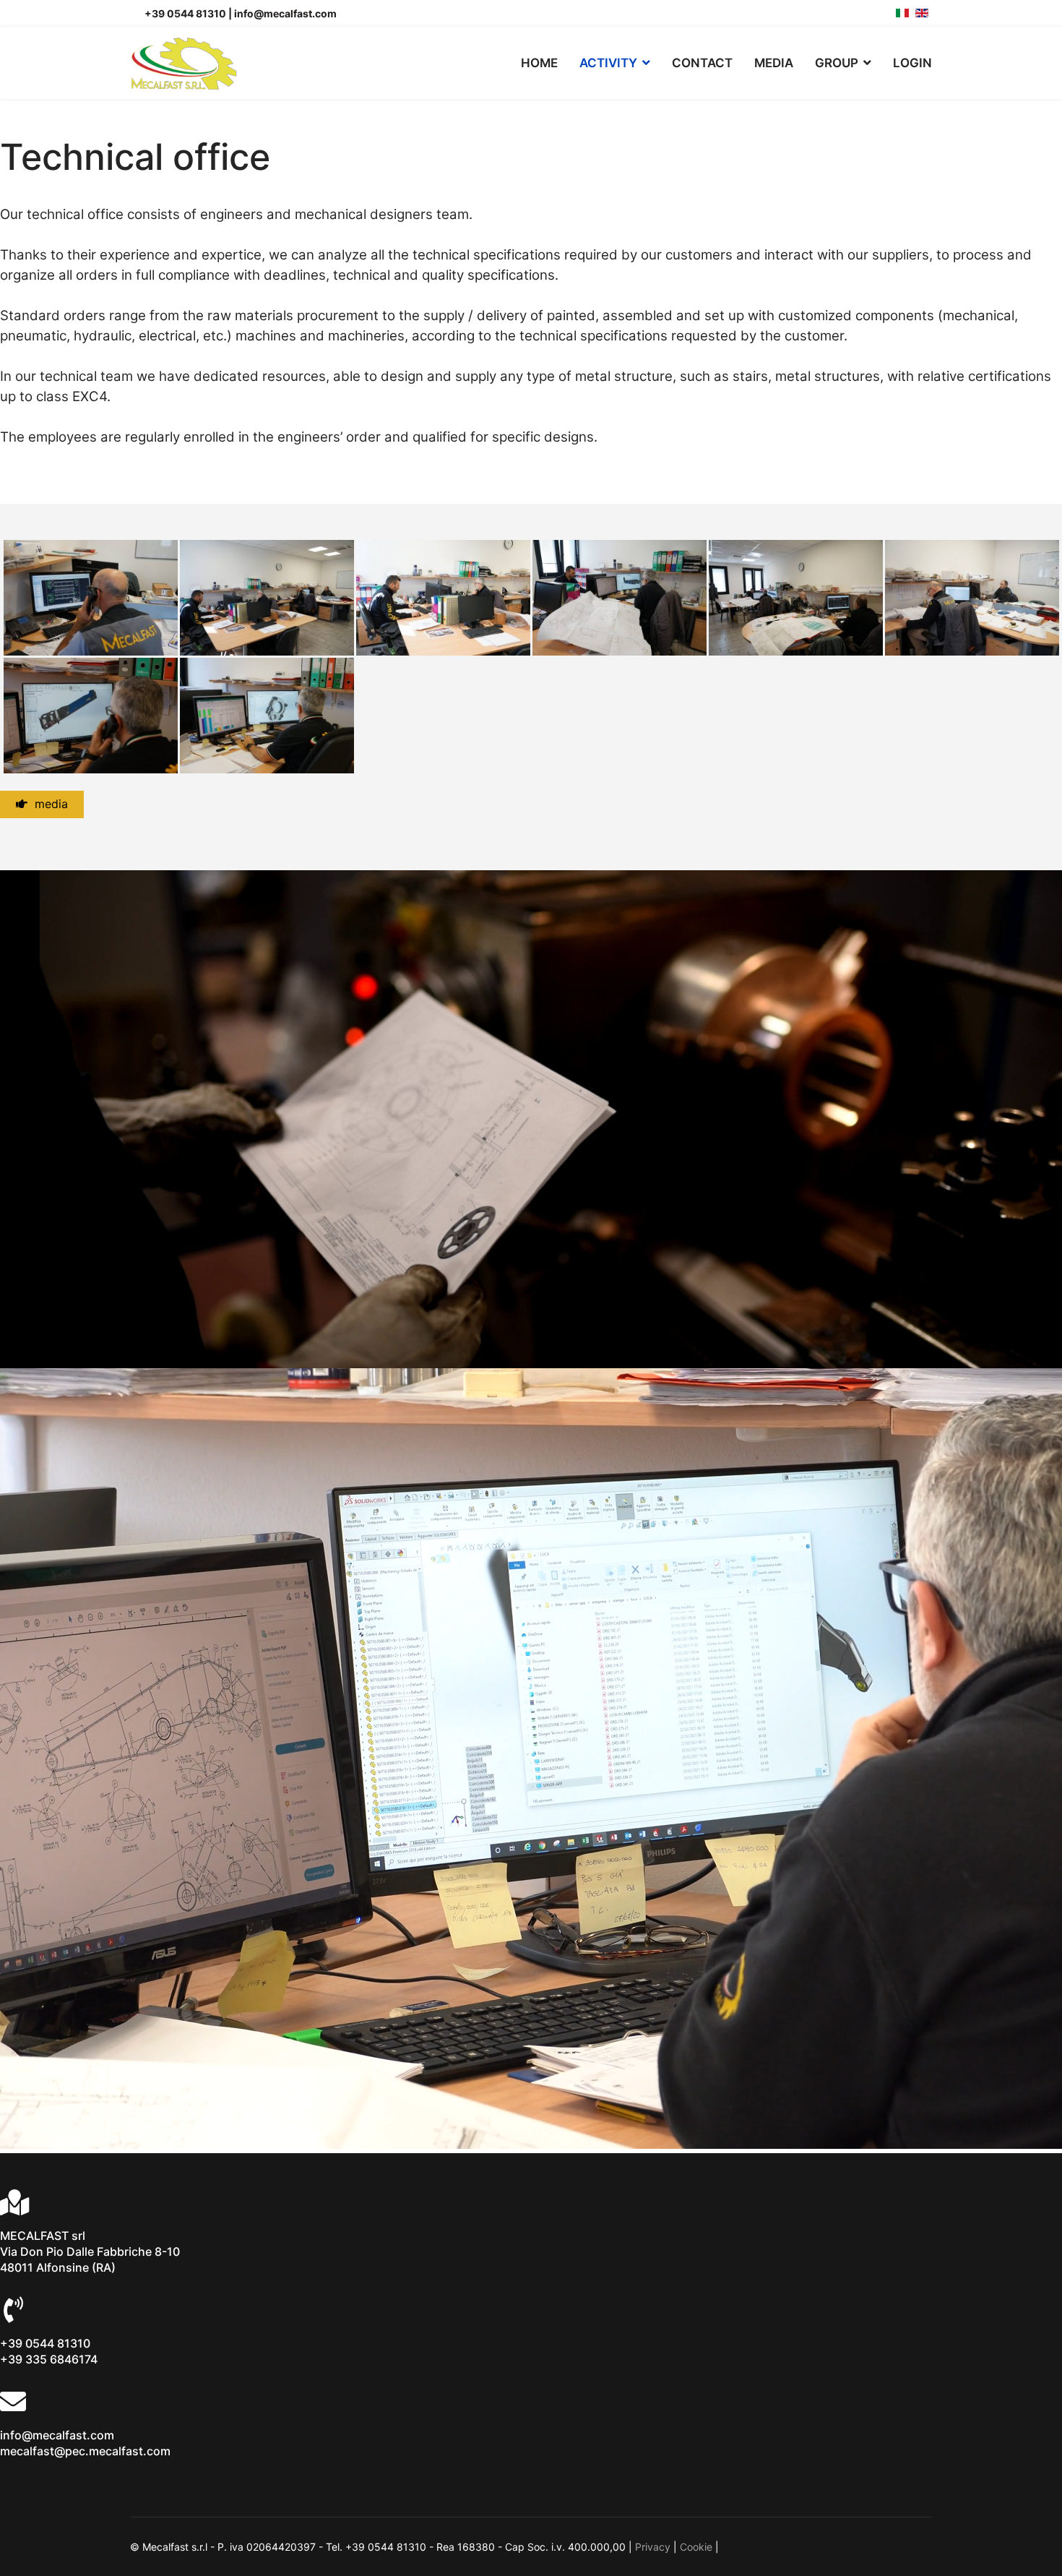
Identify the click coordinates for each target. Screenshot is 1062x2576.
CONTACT (702, 63)
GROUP (837, 63)
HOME (539, 63)
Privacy (653, 2547)
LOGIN (912, 63)
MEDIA (774, 63)
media (48, 804)
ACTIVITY (608, 63)
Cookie (696, 2547)
